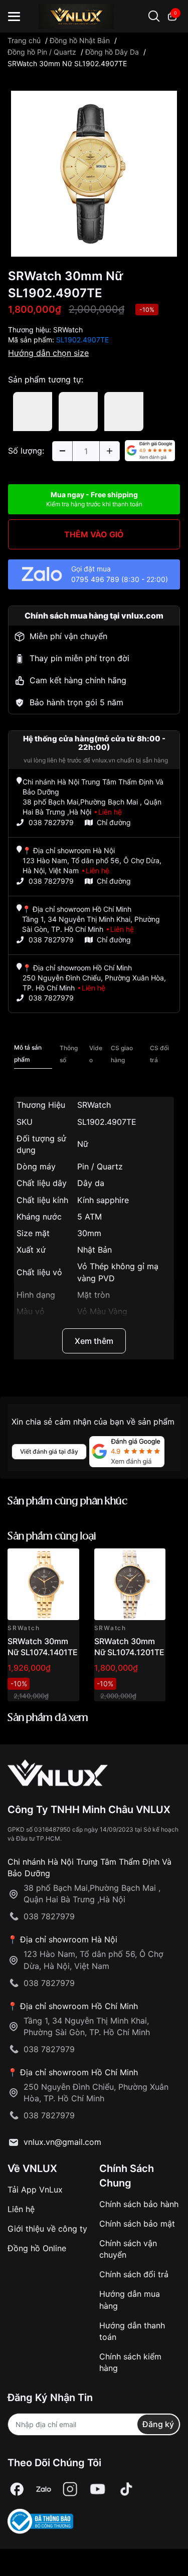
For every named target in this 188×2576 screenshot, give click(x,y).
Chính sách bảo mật (137, 2224)
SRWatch (68, 330)
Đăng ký (158, 2424)
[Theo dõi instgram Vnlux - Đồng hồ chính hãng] (70, 2490)
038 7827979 (51, 822)
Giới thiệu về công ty (47, 2229)
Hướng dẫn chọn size (48, 353)
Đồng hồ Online (37, 2248)
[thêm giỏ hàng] (43, 1562)
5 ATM (89, 1217)
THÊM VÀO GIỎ (94, 534)
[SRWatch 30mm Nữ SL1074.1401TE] (43, 1584)
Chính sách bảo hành (139, 2204)
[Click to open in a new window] (94, 172)
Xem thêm (94, 1341)
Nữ (83, 1144)
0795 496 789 (95, 579)
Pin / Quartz (100, 1166)
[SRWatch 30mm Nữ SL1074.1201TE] (130, 1584)
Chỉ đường (114, 822)
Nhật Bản (95, 1250)
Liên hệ (21, 2209)
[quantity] (62, 451)
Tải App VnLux (35, 2190)
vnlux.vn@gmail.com (62, 2142)
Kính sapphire (103, 1200)
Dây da (91, 1183)
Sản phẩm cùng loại (52, 1537)
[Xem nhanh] (66, 1562)
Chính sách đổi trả (134, 2274)
